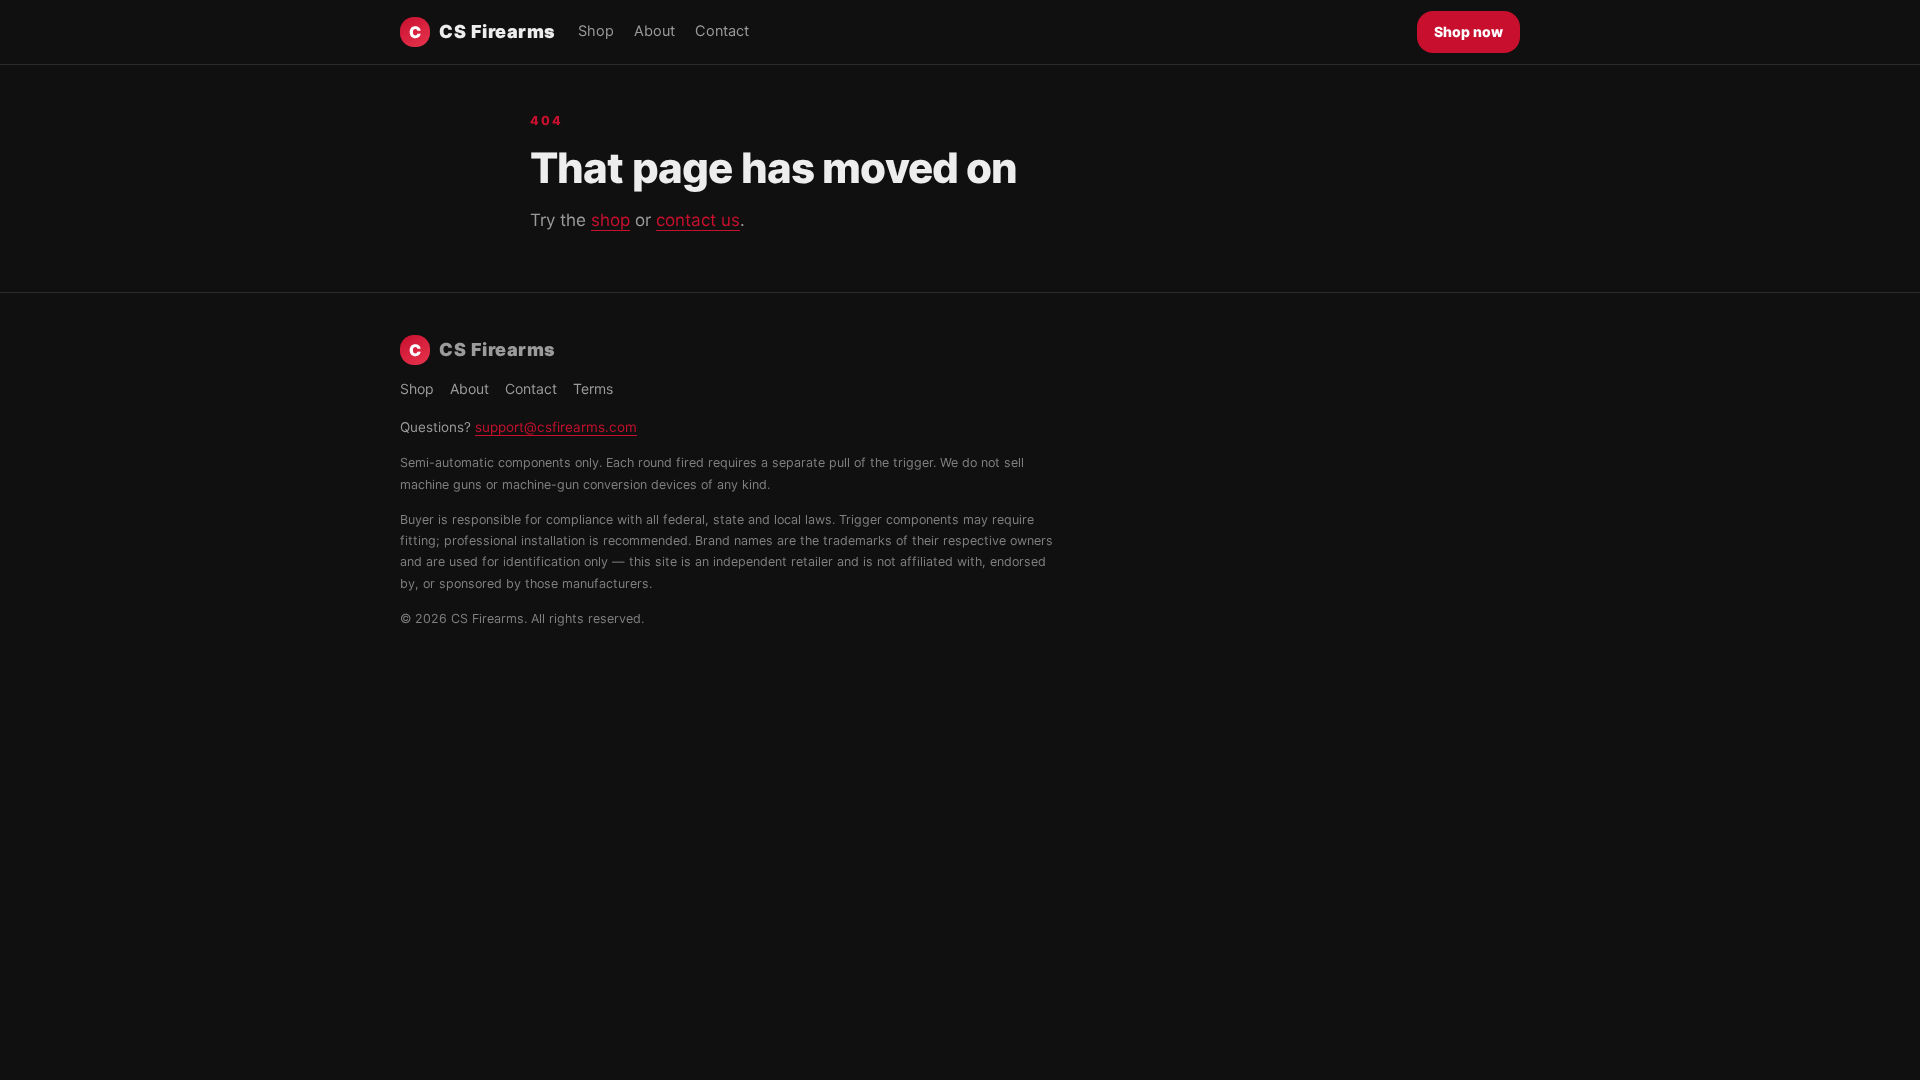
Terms (593, 388)
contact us (698, 220)
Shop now (1468, 31)
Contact (722, 31)
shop (610, 220)
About (654, 31)
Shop (596, 31)
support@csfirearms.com (556, 427)
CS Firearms (482, 31)
